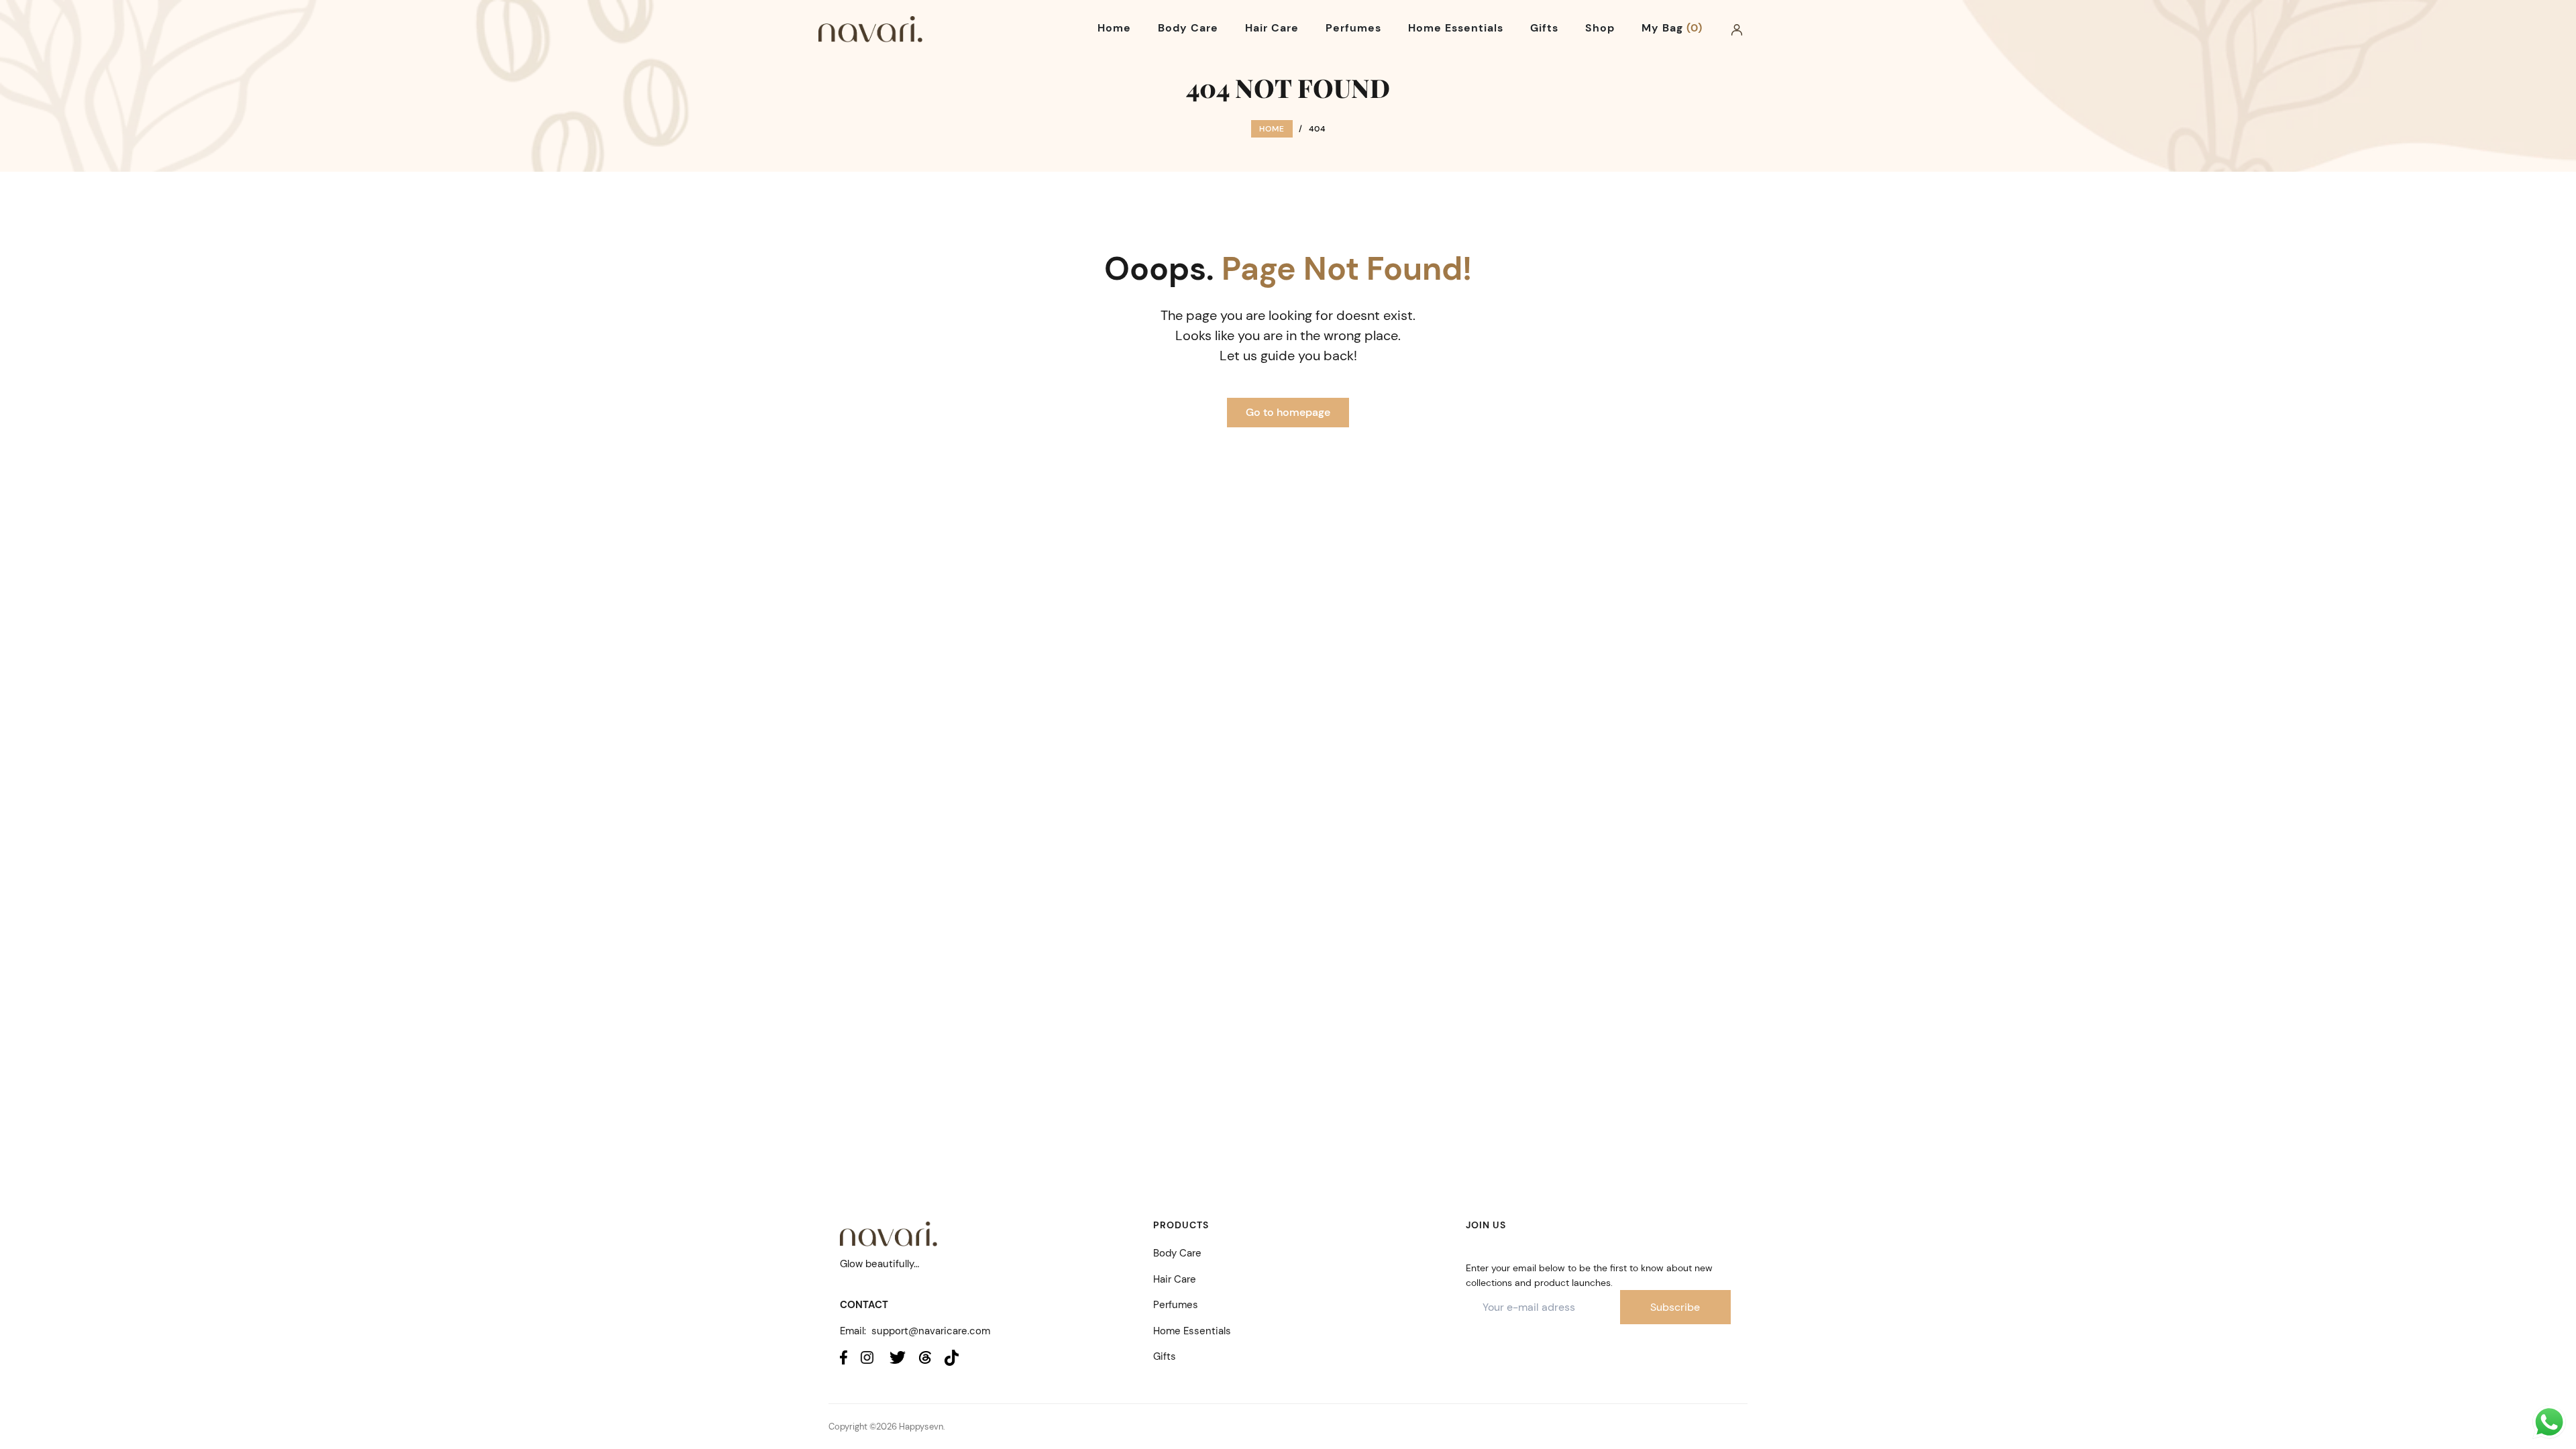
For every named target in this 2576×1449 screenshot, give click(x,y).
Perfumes (1176, 1305)
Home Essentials (1192, 1331)
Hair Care (1175, 1279)
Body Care (1177, 1253)
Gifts (1165, 1356)
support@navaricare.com (931, 1331)
